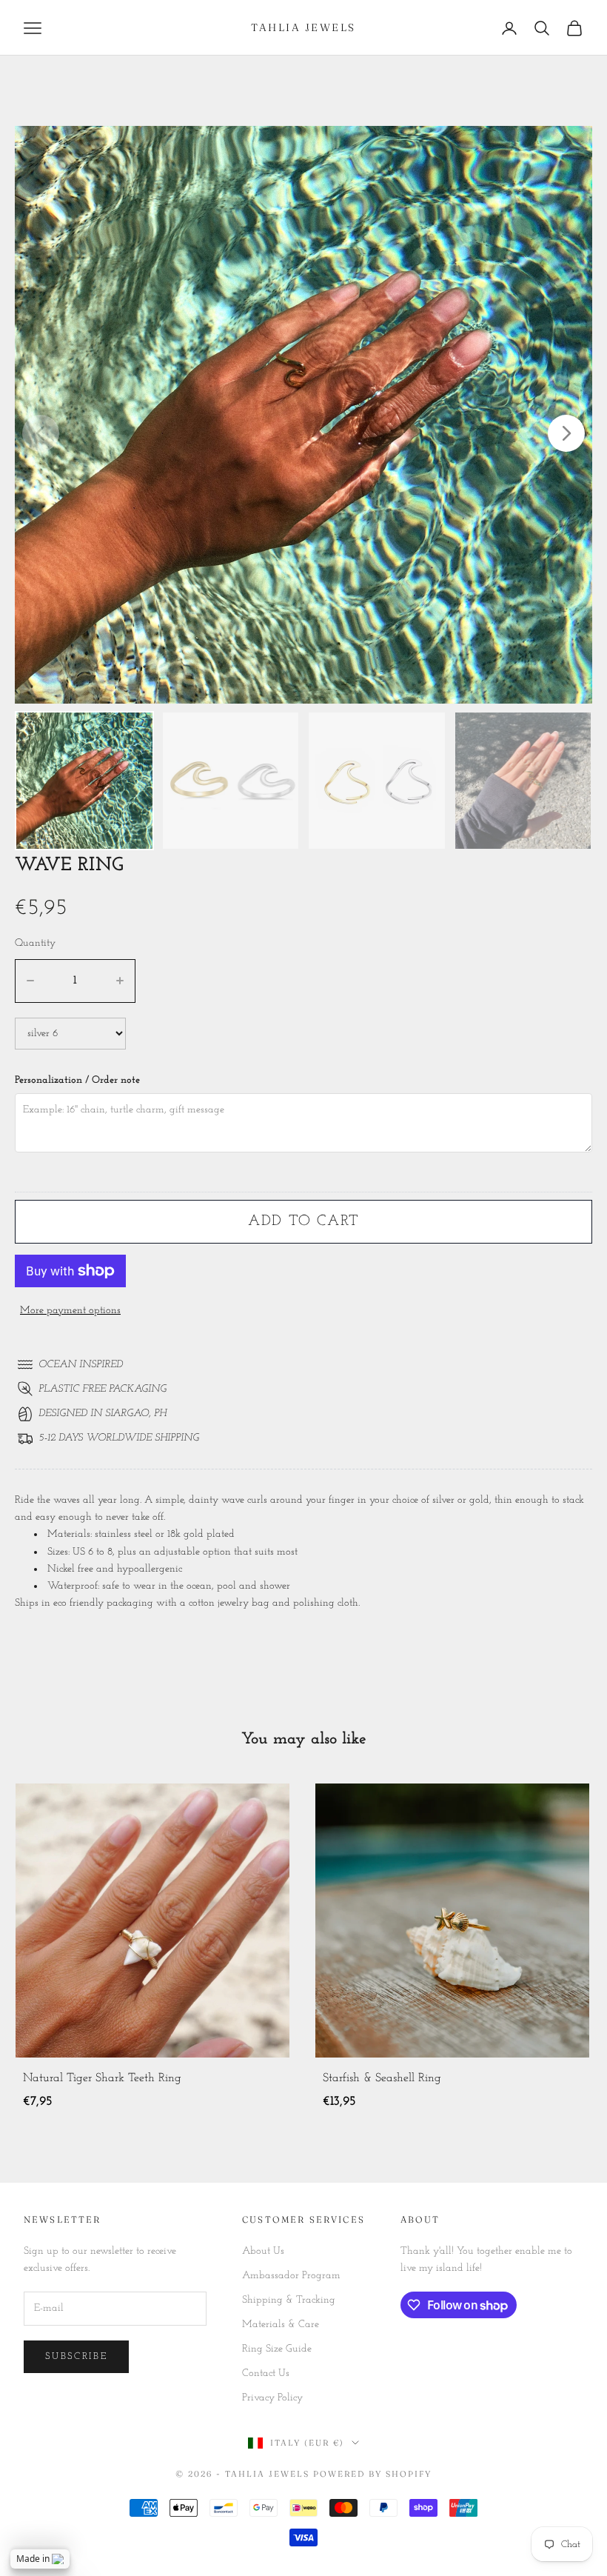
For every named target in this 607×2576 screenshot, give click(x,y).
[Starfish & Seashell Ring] (152, 1921)
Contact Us (266, 2373)
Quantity (35, 943)
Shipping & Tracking (289, 2300)
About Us (263, 2251)
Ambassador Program (291, 2276)
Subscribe (76, 2356)
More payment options (70, 1311)
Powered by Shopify (372, 2474)
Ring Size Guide (277, 2349)
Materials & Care (281, 2325)
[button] (566, 433)
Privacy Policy (272, 2398)
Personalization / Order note (77, 1080)
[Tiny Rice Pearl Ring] (452, 1921)
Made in (33, 2559)
